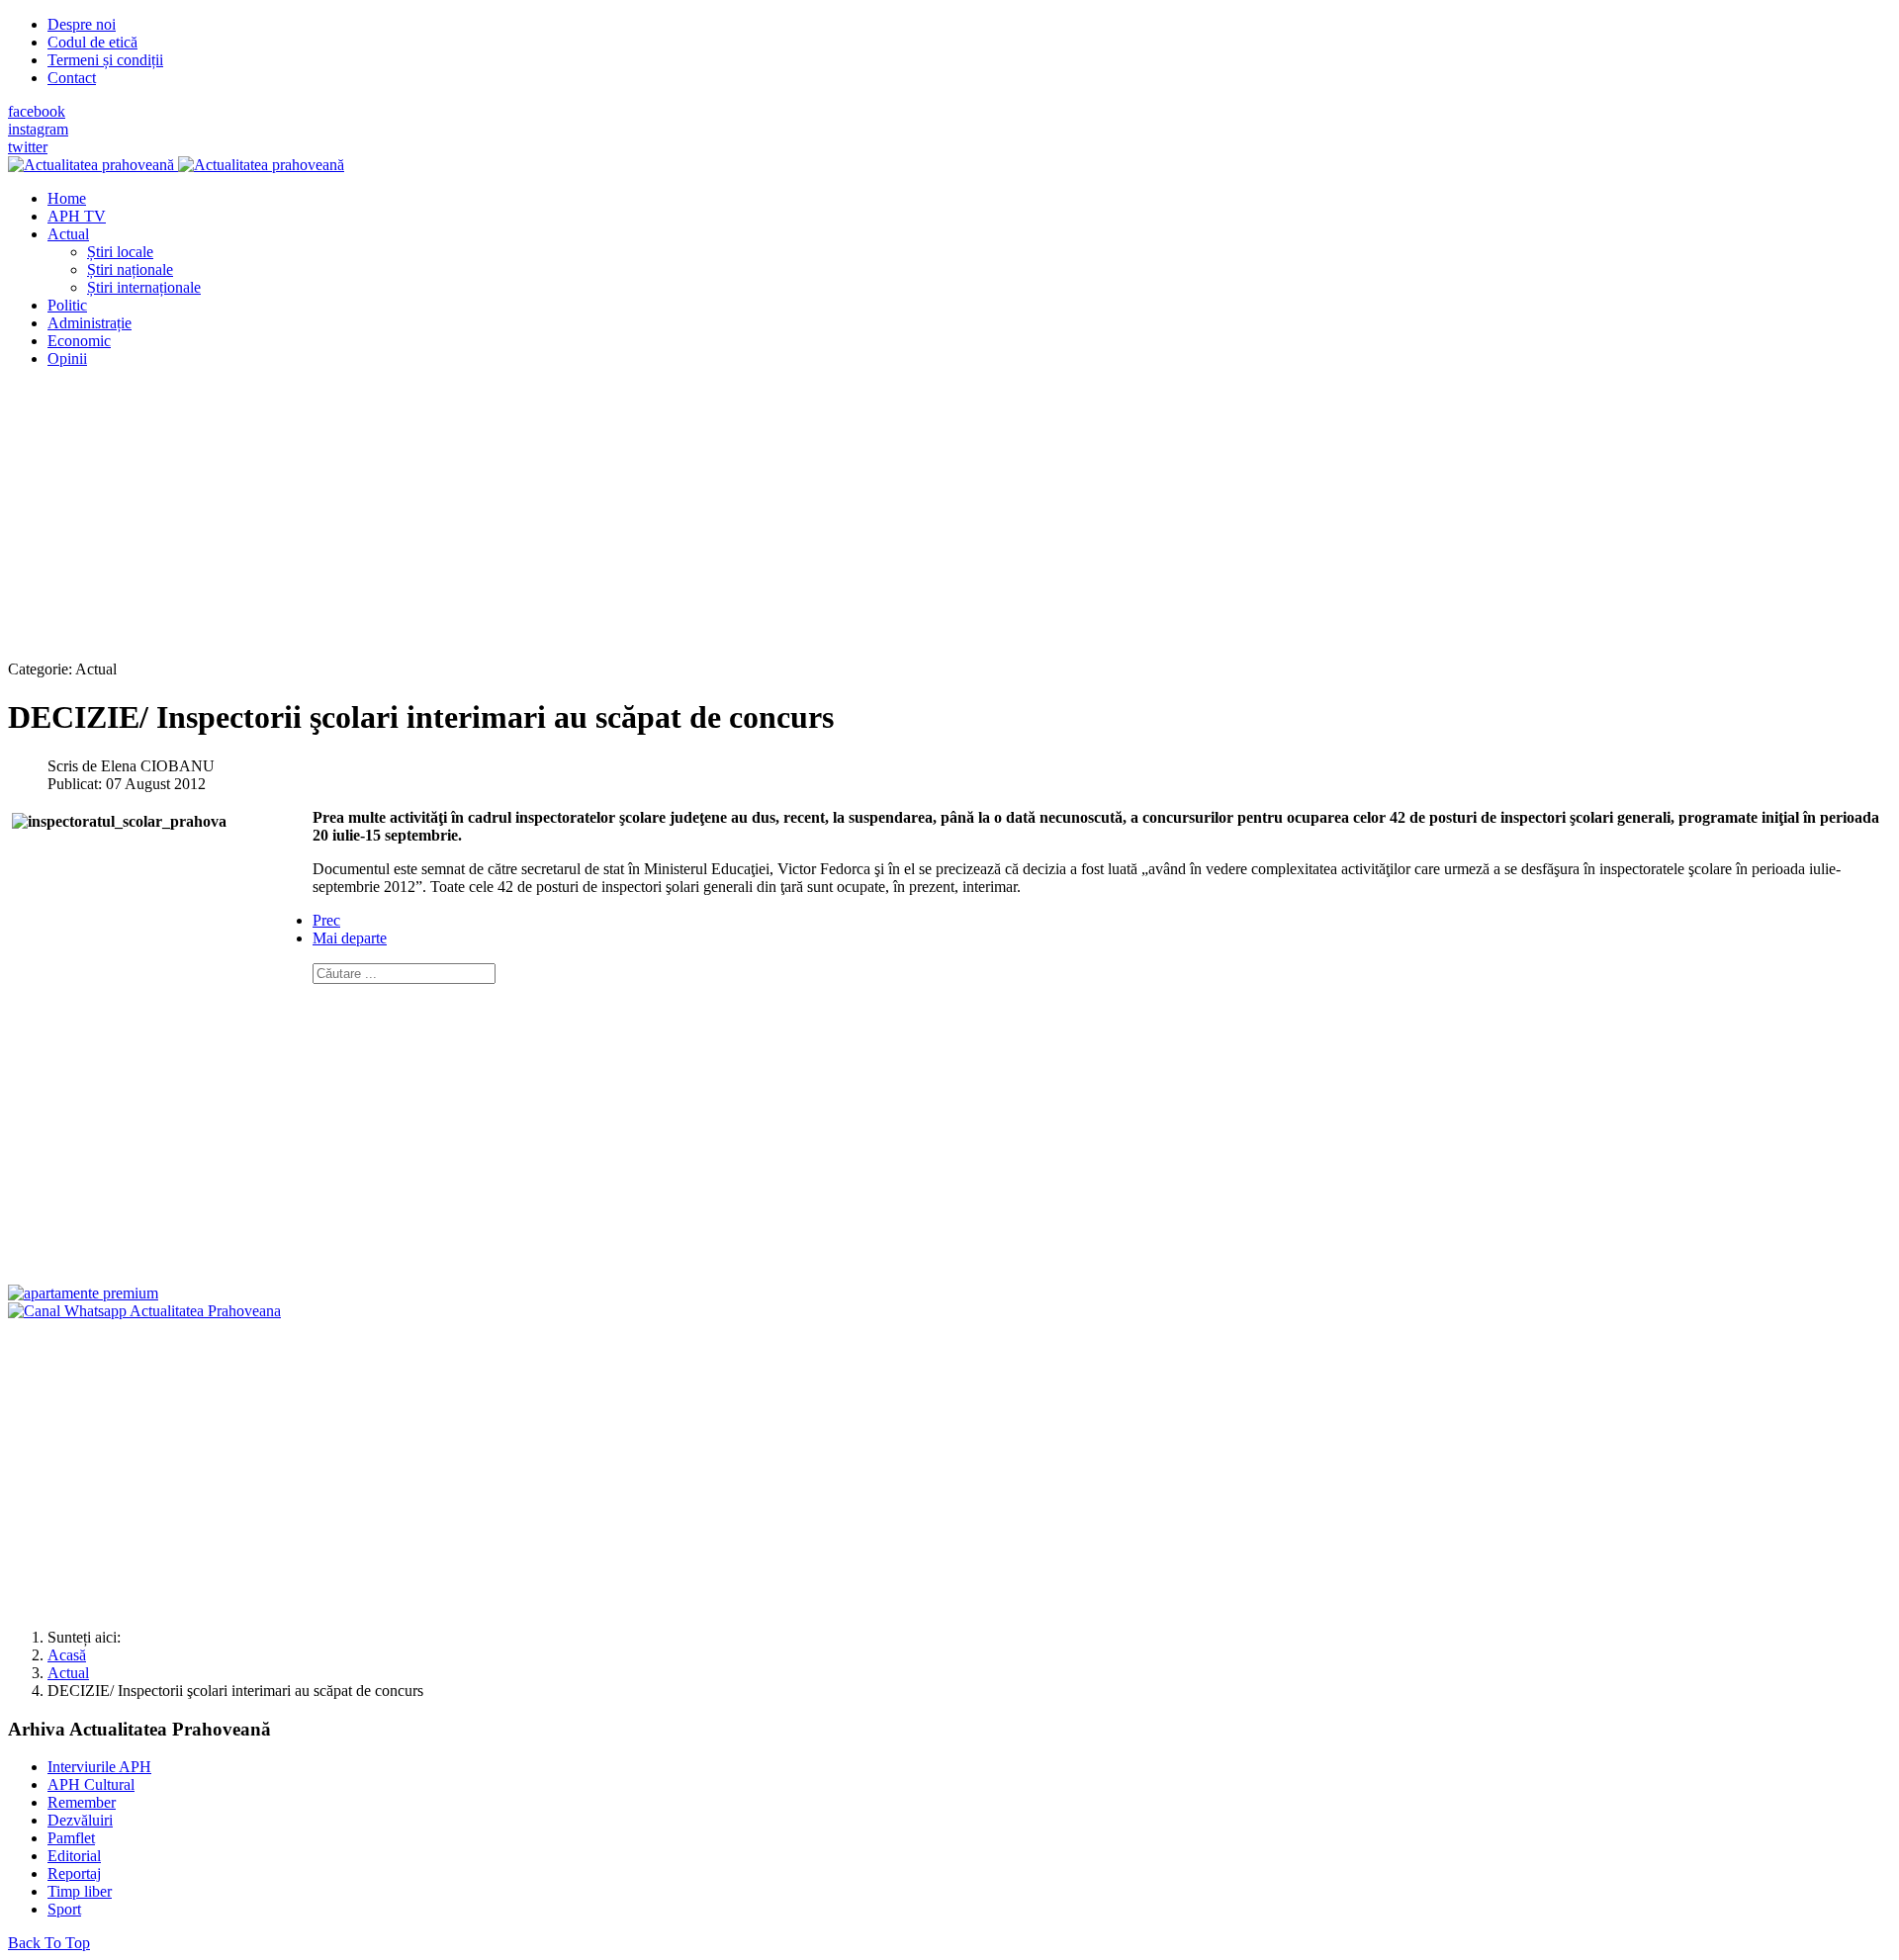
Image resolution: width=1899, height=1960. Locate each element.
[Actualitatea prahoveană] (176, 165)
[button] (68, 234)
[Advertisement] (601, 522)
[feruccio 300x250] (83, 1293)
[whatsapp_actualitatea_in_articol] (144, 1311)
